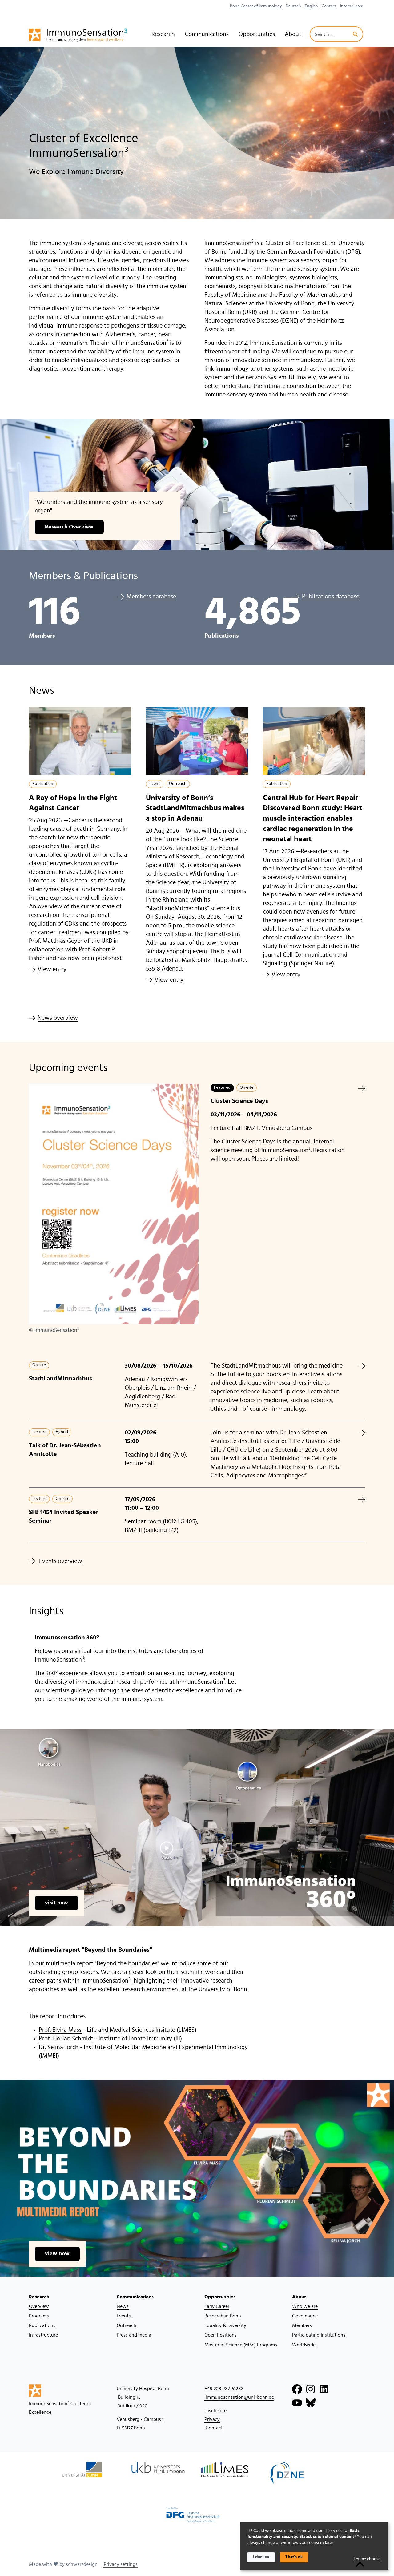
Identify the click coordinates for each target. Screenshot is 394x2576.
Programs (39, 2316)
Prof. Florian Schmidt (66, 2039)
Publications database (331, 597)
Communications (207, 34)
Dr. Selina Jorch (59, 2047)
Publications (42, 2325)
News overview (58, 1018)
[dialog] (314, 2546)
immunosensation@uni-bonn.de (239, 2397)
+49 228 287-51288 (224, 2389)
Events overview (60, 1561)
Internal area (352, 6)
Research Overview (69, 527)
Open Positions (221, 2335)
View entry (52, 969)
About (293, 34)
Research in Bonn (223, 2316)
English (311, 6)
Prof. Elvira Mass (60, 2030)
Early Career (217, 2306)
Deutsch (293, 6)
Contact (329, 6)
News (123, 2306)
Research (163, 34)
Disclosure (215, 2411)
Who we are (305, 2306)
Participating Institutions (319, 2335)
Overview (39, 2306)
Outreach (127, 2325)
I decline (261, 2557)
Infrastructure (43, 2335)
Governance (305, 2316)
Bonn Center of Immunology (256, 6)
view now (57, 2254)
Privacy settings (120, 2564)
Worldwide (304, 2345)
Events (124, 2316)
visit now (56, 1903)
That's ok (294, 2557)
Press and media (134, 2335)
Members (302, 2325)
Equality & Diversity (225, 2325)
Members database (151, 597)
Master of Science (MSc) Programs (241, 2345)
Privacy (212, 2419)
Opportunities (257, 34)
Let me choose (367, 2559)
